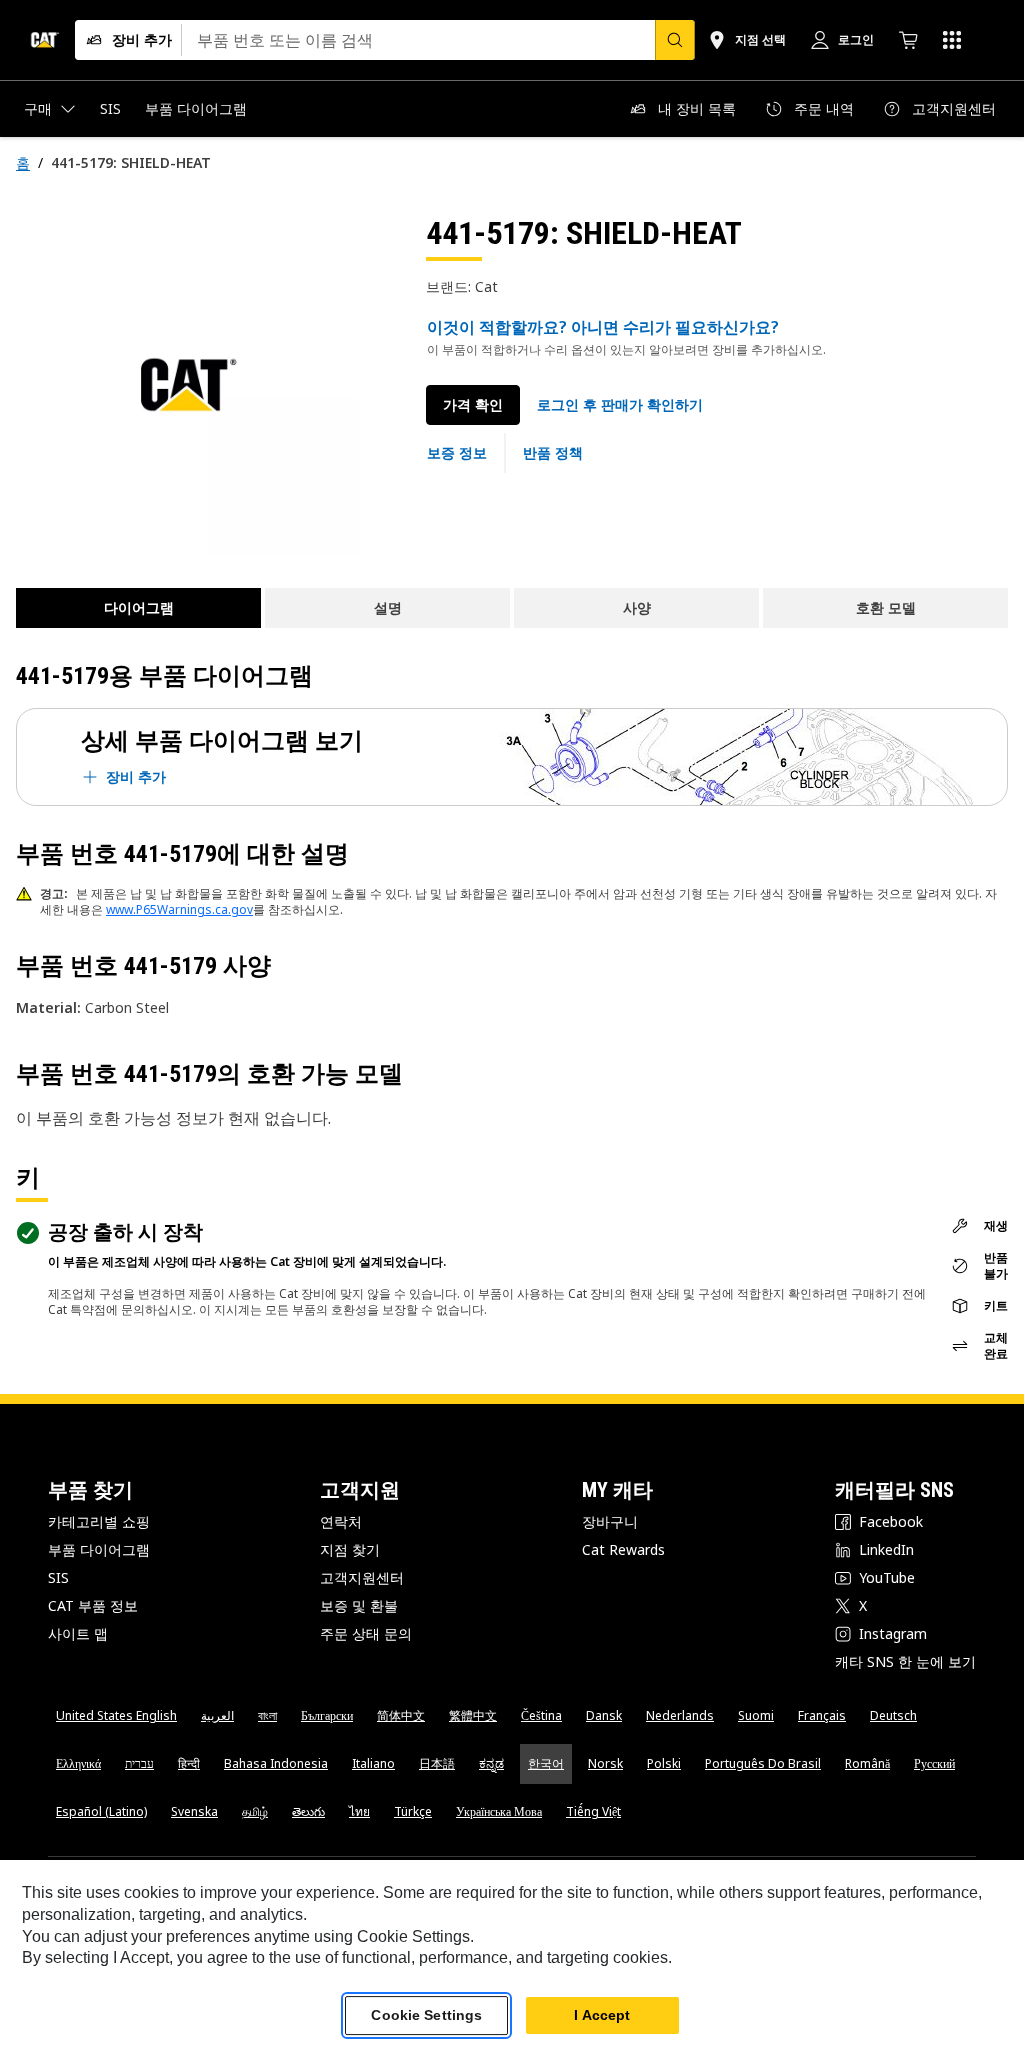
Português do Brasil (763, 1763)
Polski (664, 1763)
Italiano (373, 1763)
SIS (58, 1577)
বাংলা (267, 1715)
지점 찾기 (350, 1549)
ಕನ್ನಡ (491, 1763)
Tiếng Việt (593, 1811)
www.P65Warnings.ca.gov (179, 909)
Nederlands (680, 1715)
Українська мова (499, 1811)
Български (327, 1715)
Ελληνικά (78, 1763)
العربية (217, 1715)
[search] (675, 40)
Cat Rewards (623, 1549)
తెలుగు (308, 1811)
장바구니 (610, 1521)
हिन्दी (189, 1763)
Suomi (756, 1715)
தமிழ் (255, 1811)
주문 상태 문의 (366, 1633)
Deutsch (893, 1715)
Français (822, 1715)
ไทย (359, 1811)
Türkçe (413, 1811)
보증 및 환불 (359, 1605)
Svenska (194, 1811)
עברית (139, 1763)
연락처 (341, 1521)
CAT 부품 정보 (93, 1605)
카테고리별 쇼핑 (99, 1521)
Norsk (605, 1763)
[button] (620, 405)
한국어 (546, 1763)
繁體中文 (473, 1715)
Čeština (541, 1715)
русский (934, 1763)
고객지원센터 (362, 1577)
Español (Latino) (101, 1811)
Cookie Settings (426, 2015)
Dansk (604, 1715)
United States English (116, 1715)
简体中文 (401, 1715)
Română (867, 1763)
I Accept (602, 2015)
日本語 (437, 1763)
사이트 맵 (78, 1633)
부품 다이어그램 (99, 1549)
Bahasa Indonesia (276, 1763)
